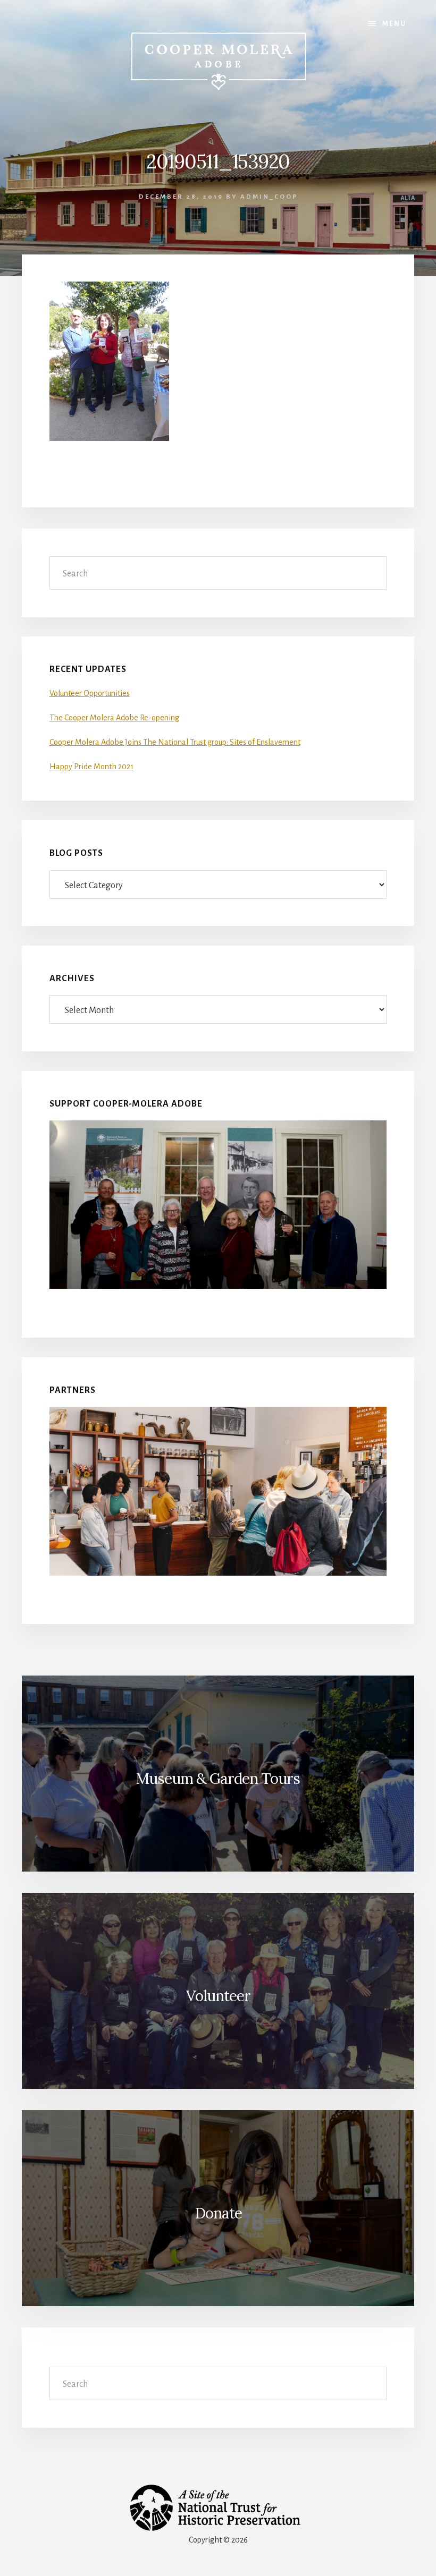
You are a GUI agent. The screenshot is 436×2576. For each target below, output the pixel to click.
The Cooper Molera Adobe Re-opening (114, 718)
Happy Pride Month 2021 (91, 767)
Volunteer (218, 1996)
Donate (218, 2213)
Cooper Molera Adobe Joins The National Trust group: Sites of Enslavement (175, 742)
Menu (394, 24)
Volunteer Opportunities (90, 693)
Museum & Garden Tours (218, 1779)
